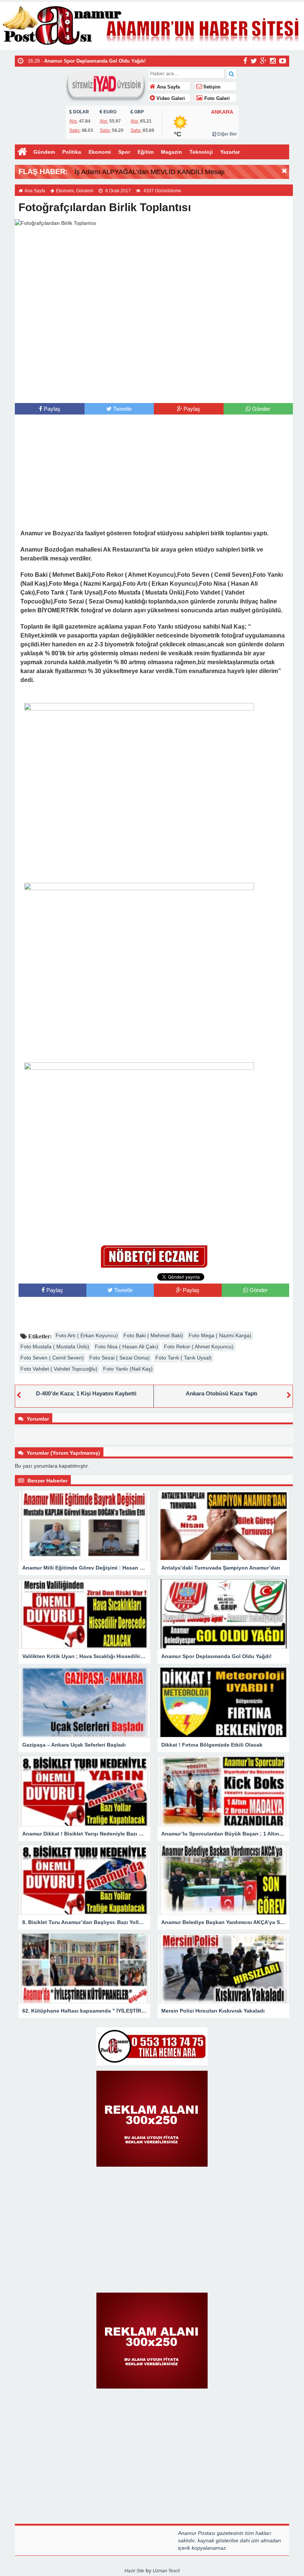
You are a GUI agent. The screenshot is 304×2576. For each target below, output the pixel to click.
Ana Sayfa (168, 87)
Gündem (44, 152)
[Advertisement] (154, 388)
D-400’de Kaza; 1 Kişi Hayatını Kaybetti (86, 1393)
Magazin (171, 152)
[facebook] (245, 61)
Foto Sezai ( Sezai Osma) (120, 1358)
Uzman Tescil (166, 2571)
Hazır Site (134, 2571)
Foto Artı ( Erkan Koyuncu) (87, 1335)
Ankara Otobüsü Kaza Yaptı (222, 1393)
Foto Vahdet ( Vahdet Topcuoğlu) (59, 1369)
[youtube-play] (283, 61)
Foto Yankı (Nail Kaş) (128, 1369)
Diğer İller (227, 134)
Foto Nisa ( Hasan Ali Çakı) (127, 1347)
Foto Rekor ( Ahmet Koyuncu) (199, 1347)
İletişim (211, 87)
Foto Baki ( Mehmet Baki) (153, 1335)
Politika (72, 152)
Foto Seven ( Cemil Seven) (52, 1358)
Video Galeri (170, 99)
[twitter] (254, 61)
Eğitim (146, 152)
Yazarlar (230, 152)
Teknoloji (201, 152)
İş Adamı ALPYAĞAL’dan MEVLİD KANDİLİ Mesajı (150, 172)
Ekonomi (100, 152)
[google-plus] (263, 61)
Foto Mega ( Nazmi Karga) (220, 1335)
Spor (124, 152)
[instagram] (273, 61)
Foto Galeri (216, 99)
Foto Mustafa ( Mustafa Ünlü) (55, 1347)
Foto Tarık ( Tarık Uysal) (184, 1358)
